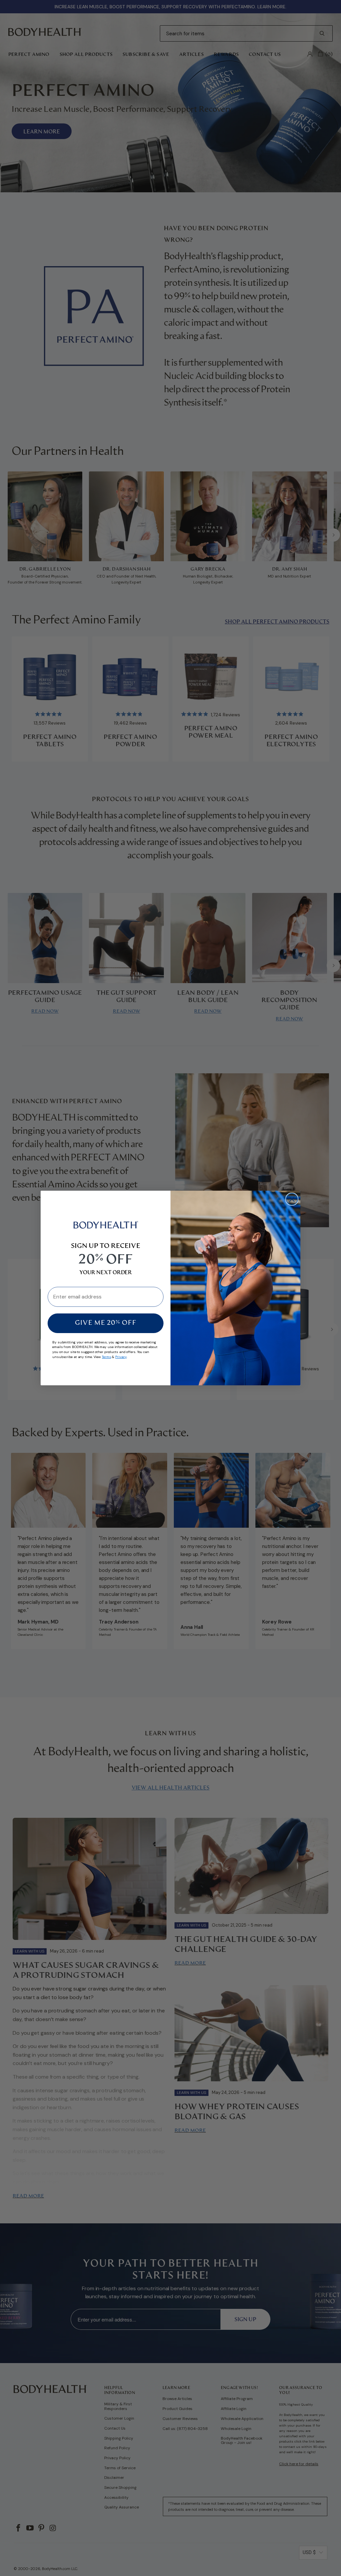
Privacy (121, 1357)
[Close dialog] (292, 1199)
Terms (107, 1357)
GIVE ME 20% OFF (106, 1323)
